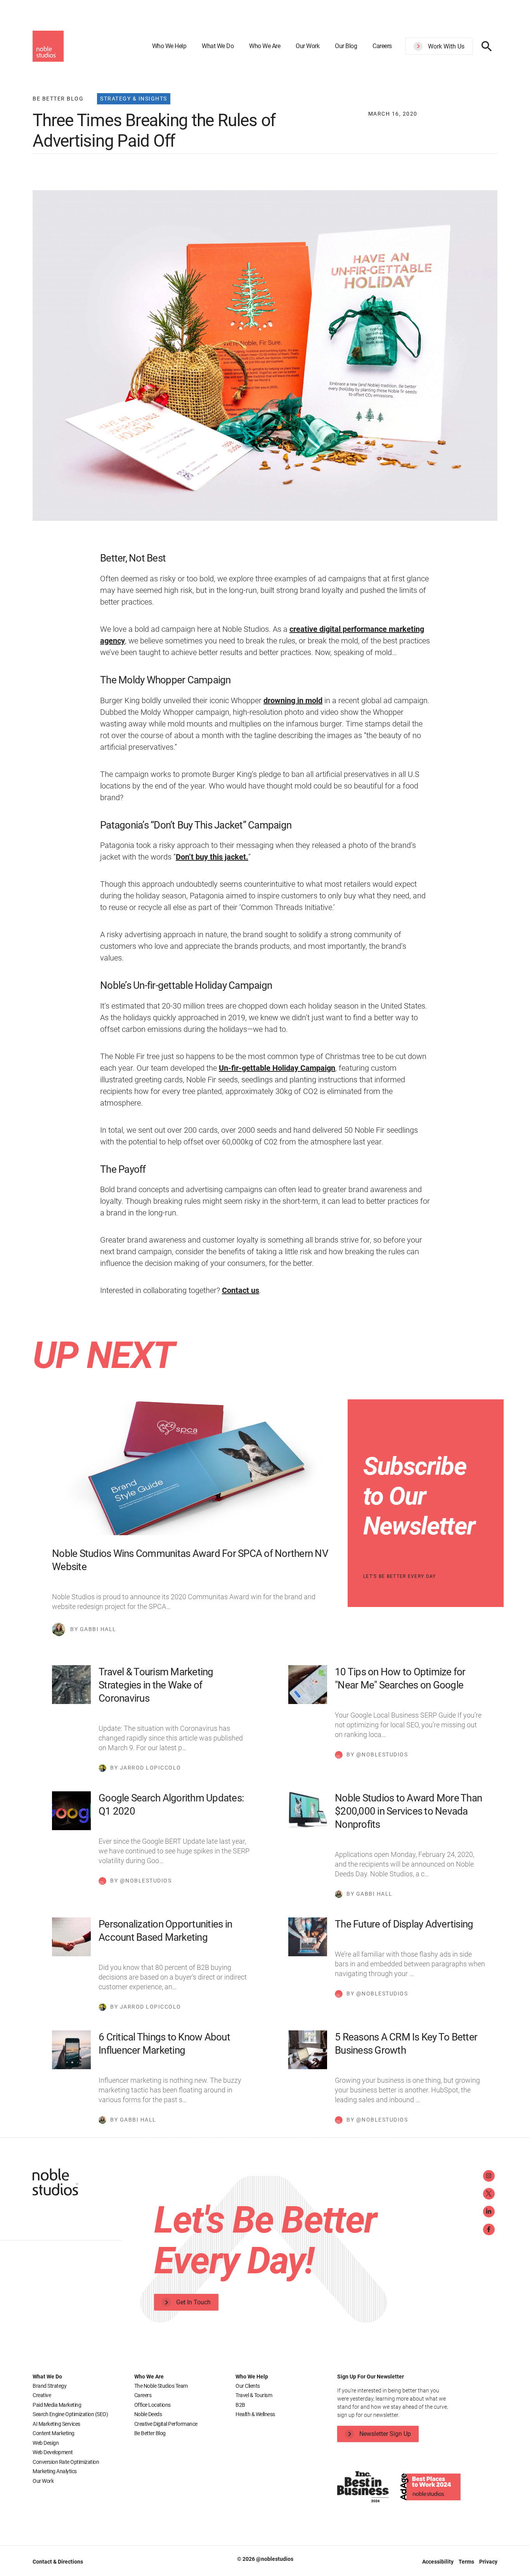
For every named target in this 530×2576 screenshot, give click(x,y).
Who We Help (169, 46)
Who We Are (265, 46)
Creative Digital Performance (166, 2424)
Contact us (241, 1290)
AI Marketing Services (56, 2424)
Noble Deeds (148, 2414)
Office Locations (152, 2405)
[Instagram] (489, 2176)
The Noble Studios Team (161, 2386)
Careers (382, 46)
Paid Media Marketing (57, 2405)
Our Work (307, 46)
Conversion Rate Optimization (66, 2462)
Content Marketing (54, 2433)
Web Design (46, 2443)
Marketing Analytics (55, 2471)
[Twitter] (489, 2194)
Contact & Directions (58, 2562)
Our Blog (346, 46)
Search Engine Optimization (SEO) (70, 2414)
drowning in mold (293, 700)
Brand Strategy (49, 2386)
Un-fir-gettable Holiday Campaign (277, 1068)
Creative (42, 2395)
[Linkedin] (489, 2212)
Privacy (488, 2562)
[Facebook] (489, 2229)
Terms (467, 2562)
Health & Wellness (255, 2414)
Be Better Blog (150, 2433)
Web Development (53, 2452)
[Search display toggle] (487, 46)
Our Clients (248, 2386)
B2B (240, 2405)
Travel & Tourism (254, 2395)
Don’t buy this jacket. (212, 857)
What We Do (218, 46)
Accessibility (438, 2562)
